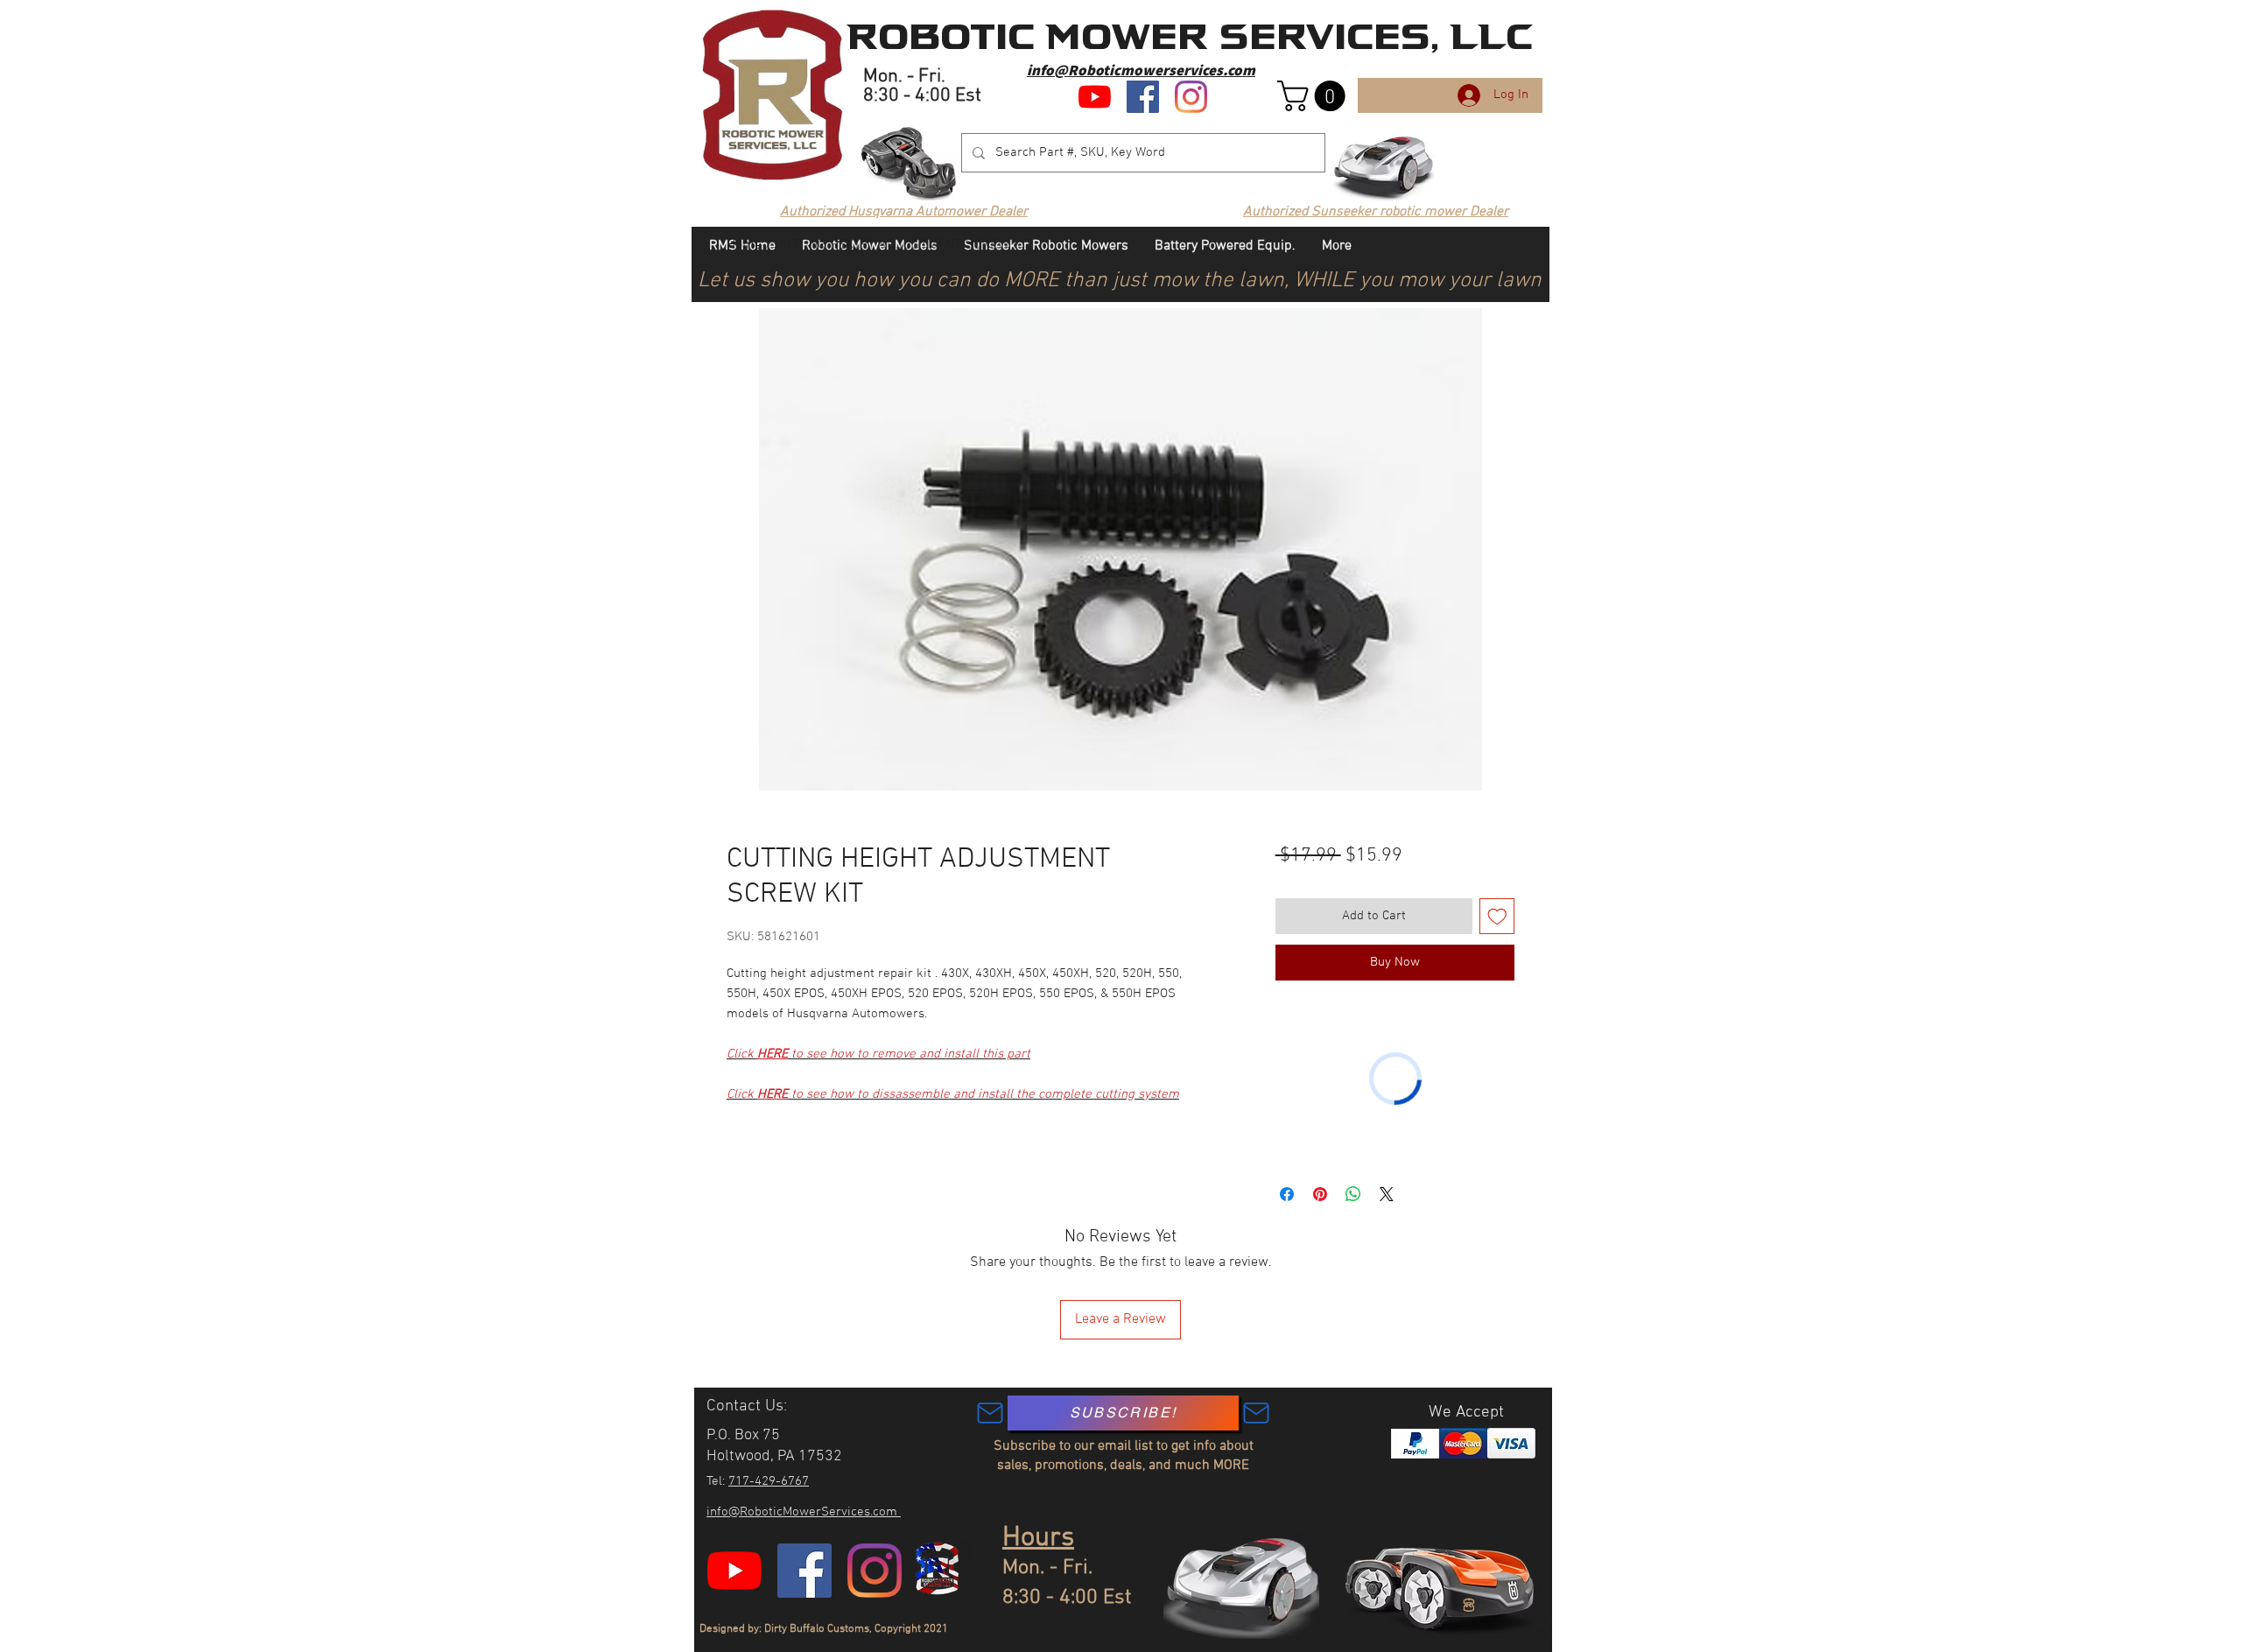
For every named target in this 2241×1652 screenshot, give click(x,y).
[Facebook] (1143, 97)
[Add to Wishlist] (1497, 916)
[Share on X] (1387, 1194)
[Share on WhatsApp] (1353, 1194)
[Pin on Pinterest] (1320, 1194)
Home (744, 245)
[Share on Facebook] (1287, 1194)
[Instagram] (1191, 97)
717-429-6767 (769, 1481)
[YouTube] (1095, 97)
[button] (1315, 96)
